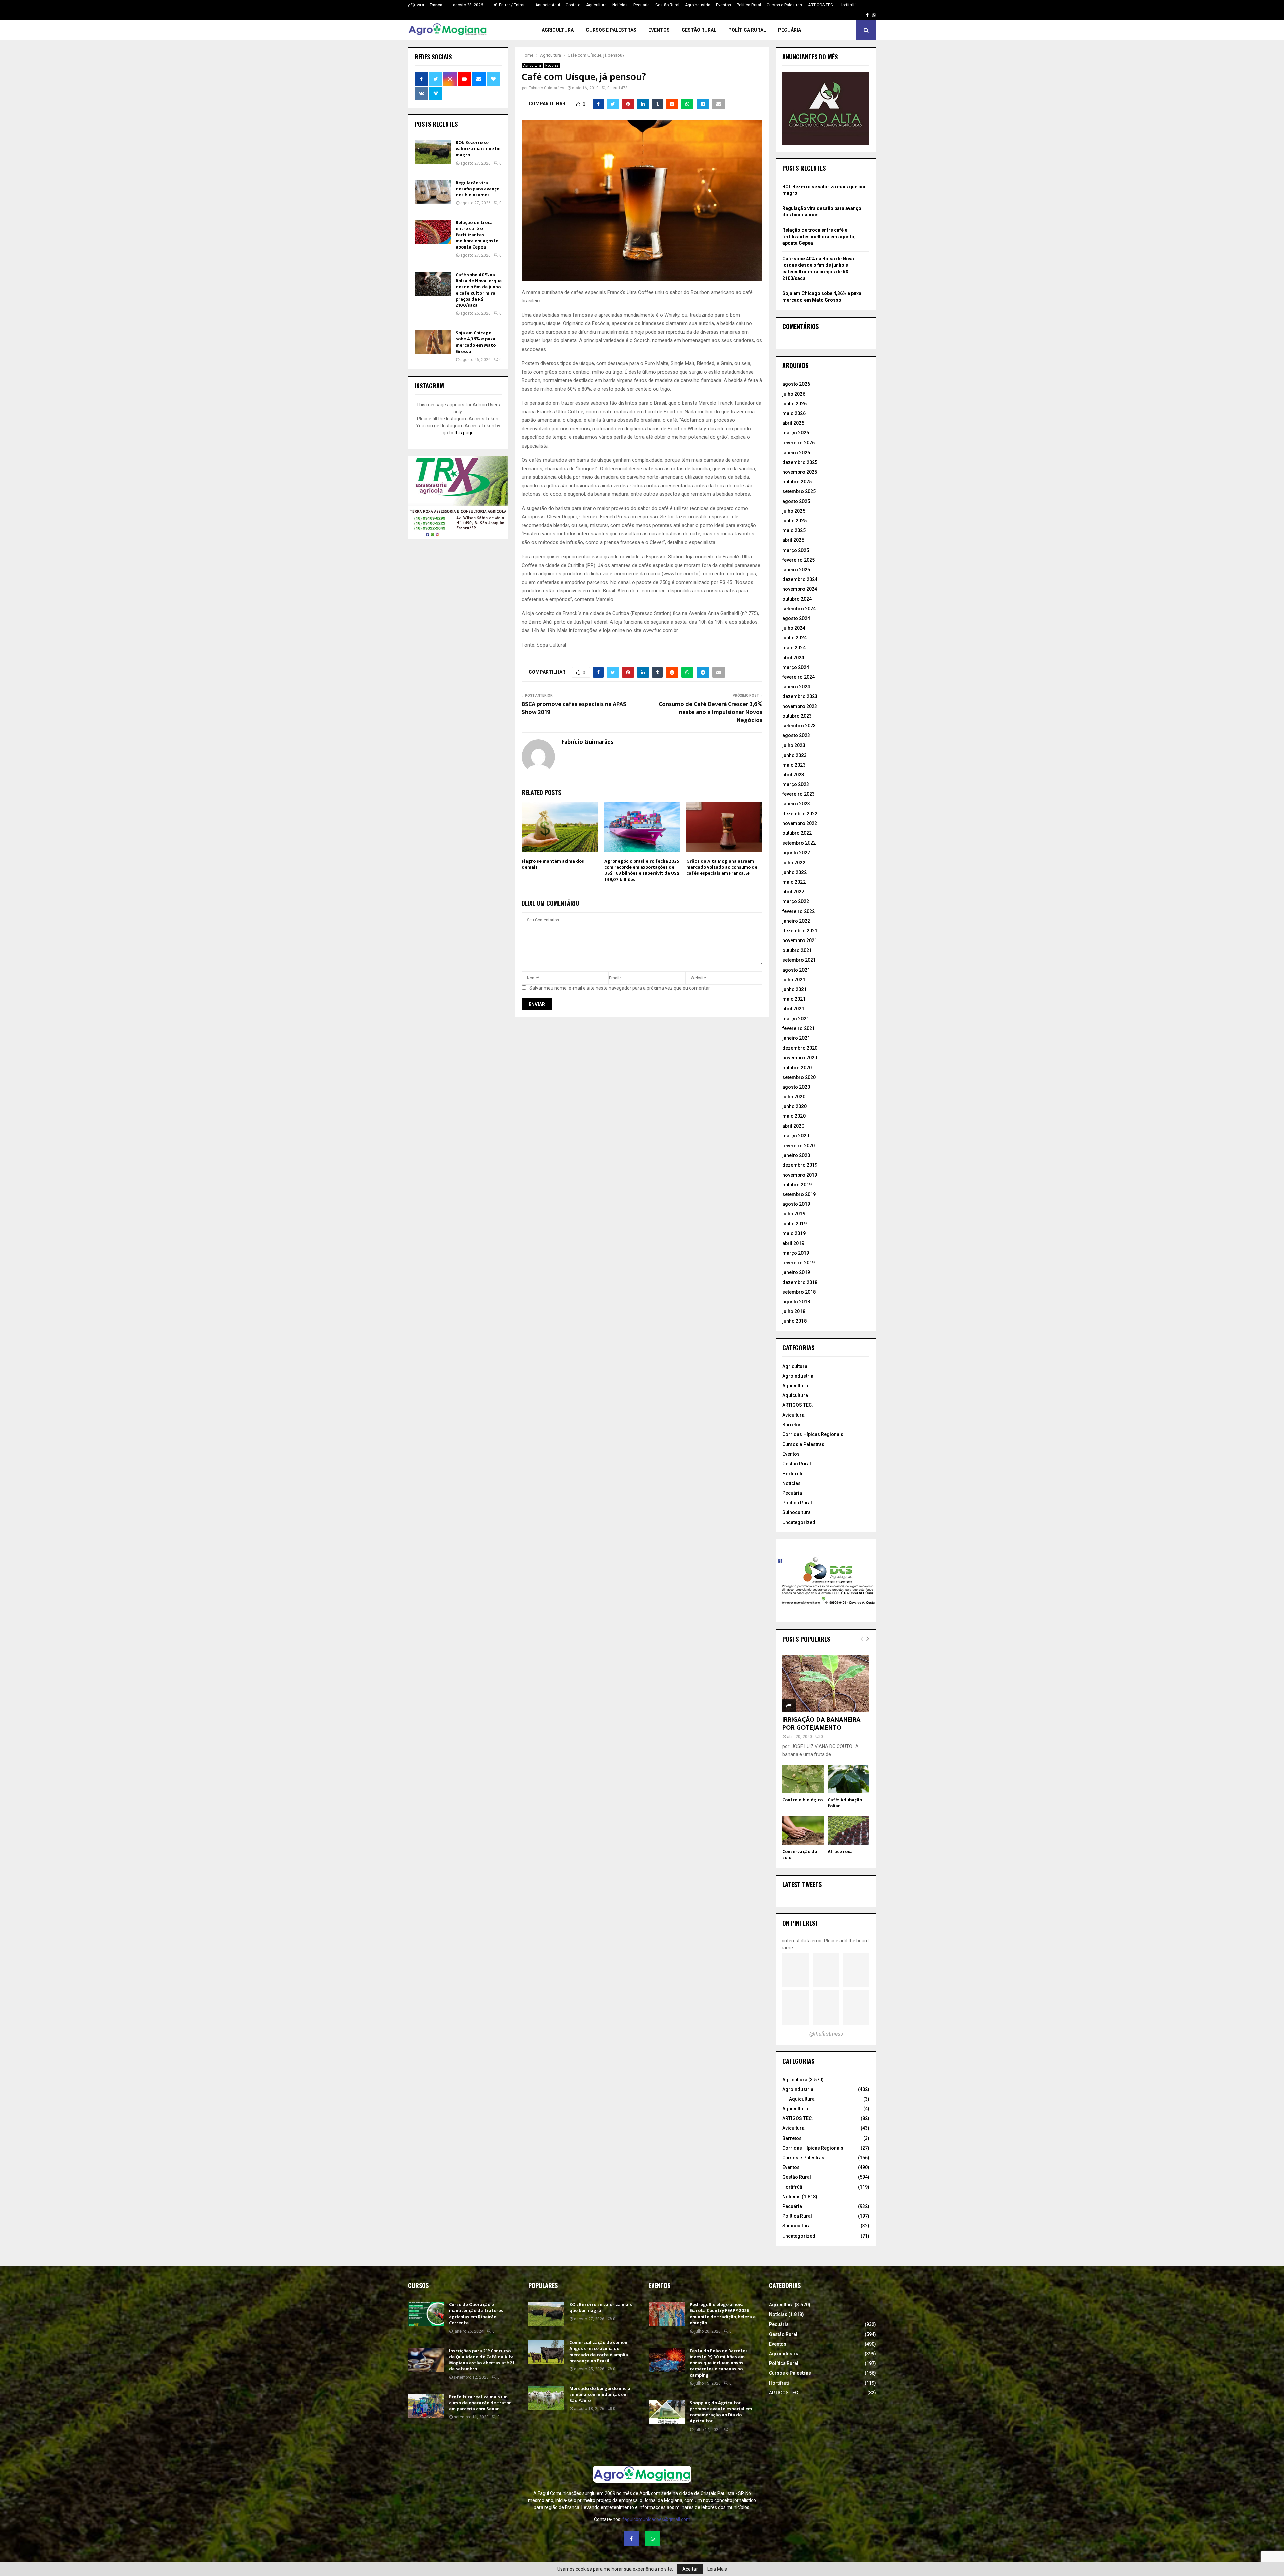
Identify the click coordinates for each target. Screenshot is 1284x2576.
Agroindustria (698, 5)
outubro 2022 (797, 833)
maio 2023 (794, 765)
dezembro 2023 (800, 696)
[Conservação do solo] (803, 1830)
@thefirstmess (826, 2034)
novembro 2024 (800, 589)
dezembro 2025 (800, 462)
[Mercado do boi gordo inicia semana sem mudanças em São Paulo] (546, 2398)
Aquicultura (795, 1386)
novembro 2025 (800, 472)
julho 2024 (794, 628)
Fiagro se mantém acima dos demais (553, 864)
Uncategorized (799, 1522)
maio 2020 (794, 1116)
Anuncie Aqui (548, 5)
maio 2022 (794, 882)
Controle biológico (802, 1800)
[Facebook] (631, 2539)
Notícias (620, 5)
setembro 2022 (799, 843)
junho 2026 (794, 404)
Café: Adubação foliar (845, 1803)
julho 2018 (794, 1311)
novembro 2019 (800, 1175)
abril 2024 (793, 658)
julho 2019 (794, 1214)
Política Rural (749, 5)
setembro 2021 (799, 960)
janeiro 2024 (796, 687)
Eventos (723, 5)
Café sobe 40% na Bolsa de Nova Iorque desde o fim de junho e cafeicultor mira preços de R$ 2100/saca (479, 290)
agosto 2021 (796, 970)
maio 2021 (794, 999)
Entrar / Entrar (511, 5)
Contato (573, 5)
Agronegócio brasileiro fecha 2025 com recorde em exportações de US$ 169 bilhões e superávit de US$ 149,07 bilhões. (642, 870)
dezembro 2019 (800, 1165)
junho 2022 (794, 872)
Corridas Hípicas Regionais (813, 1434)
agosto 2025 (796, 501)
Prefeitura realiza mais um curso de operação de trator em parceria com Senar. (480, 2403)
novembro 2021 (800, 940)
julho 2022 (794, 863)
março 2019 (796, 1253)
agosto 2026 (796, 384)
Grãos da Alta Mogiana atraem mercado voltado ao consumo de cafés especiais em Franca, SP (722, 867)
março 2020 (796, 1136)
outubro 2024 (797, 599)
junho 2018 (794, 1321)
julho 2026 (794, 394)
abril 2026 (793, 423)
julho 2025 (794, 511)
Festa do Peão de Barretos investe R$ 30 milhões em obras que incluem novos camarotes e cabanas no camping (719, 2363)
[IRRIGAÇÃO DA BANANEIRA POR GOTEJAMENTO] (826, 1683)
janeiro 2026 (796, 453)
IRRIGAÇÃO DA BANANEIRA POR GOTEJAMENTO (822, 1724)
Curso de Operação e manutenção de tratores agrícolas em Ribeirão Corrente (476, 2314)
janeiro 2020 (796, 1155)
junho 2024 (794, 638)
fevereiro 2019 (798, 1263)
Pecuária (641, 5)
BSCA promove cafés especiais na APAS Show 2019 (574, 708)
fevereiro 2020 (798, 1146)
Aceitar (690, 2569)
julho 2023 (794, 745)
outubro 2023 (797, 716)
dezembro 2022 (800, 814)
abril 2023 (793, 775)
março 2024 (796, 667)
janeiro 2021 (796, 1038)
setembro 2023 (799, 726)
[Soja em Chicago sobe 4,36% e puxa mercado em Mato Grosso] (433, 342)
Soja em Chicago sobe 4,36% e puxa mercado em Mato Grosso (476, 342)
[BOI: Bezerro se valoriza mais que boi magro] (433, 152)
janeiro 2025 (796, 570)
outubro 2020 (797, 1068)
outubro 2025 (797, 482)
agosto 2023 (796, 735)
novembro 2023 (800, 706)
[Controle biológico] (803, 1779)
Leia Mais (717, 2569)
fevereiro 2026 (798, 443)
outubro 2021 (797, 950)
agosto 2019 (796, 1204)
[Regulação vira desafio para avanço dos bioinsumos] (433, 192)
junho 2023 (794, 755)
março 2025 (796, 550)
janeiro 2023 (796, 804)
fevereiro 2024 (798, 677)
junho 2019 (794, 1224)
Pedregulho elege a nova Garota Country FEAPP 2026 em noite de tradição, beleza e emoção (723, 2314)
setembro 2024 (799, 609)
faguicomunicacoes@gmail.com (656, 2519)
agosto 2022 (796, 853)
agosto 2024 (796, 618)
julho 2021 (794, 980)
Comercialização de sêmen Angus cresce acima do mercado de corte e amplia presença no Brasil (599, 2352)
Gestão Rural (667, 5)
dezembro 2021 (800, 931)
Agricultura (596, 5)
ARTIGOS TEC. (821, 5)
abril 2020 (793, 1126)
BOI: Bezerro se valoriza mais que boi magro (479, 149)
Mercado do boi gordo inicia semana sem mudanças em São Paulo (600, 2395)
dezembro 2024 (800, 579)
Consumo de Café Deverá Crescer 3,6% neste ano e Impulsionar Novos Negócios (711, 712)
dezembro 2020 (800, 1048)
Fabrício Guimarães (547, 88)
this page (464, 433)
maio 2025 (794, 530)
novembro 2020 (800, 1058)
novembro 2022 (800, 823)
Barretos (792, 1425)
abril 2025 (793, 540)
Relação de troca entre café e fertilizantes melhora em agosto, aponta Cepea (477, 235)
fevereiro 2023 (798, 794)
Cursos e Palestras (784, 5)
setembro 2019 (799, 1194)
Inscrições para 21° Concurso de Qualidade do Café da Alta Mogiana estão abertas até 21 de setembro (482, 2360)
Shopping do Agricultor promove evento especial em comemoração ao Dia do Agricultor (721, 2412)
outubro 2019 (797, 1185)
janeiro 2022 (796, 921)
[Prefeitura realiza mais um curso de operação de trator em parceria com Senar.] (426, 2406)
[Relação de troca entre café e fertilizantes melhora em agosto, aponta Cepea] (433, 232)
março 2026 (796, 433)
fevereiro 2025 (798, 560)
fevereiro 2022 (798, 911)
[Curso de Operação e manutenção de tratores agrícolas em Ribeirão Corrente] (426, 2314)
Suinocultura (796, 1512)
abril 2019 (793, 1243)
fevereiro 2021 (798, 1028)
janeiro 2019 (796, 1272)
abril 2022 (793, 892)
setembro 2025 (799, 491)
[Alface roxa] (848, 1830)
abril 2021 (793, 1009)
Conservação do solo (800, 1854)
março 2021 (796, 1019)
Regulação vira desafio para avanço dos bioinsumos (477, 189)
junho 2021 (794, 989)
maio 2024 (794, 648)
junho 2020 (794, 1106)
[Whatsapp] (653, 2539)
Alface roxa (840, 1851)
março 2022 (796, 901)
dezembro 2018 (800, 1282)
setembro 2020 (799, 1077)
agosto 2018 (796, 1302)
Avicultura (793, 1415)
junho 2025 (794, 521)
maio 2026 (794, 413)
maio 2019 (794, 1233)
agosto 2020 (796, 1087)
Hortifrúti (848, 5)
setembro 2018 (799, 1292)
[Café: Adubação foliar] (848, 1779)
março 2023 (796, 784)
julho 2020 (794, 1097)
